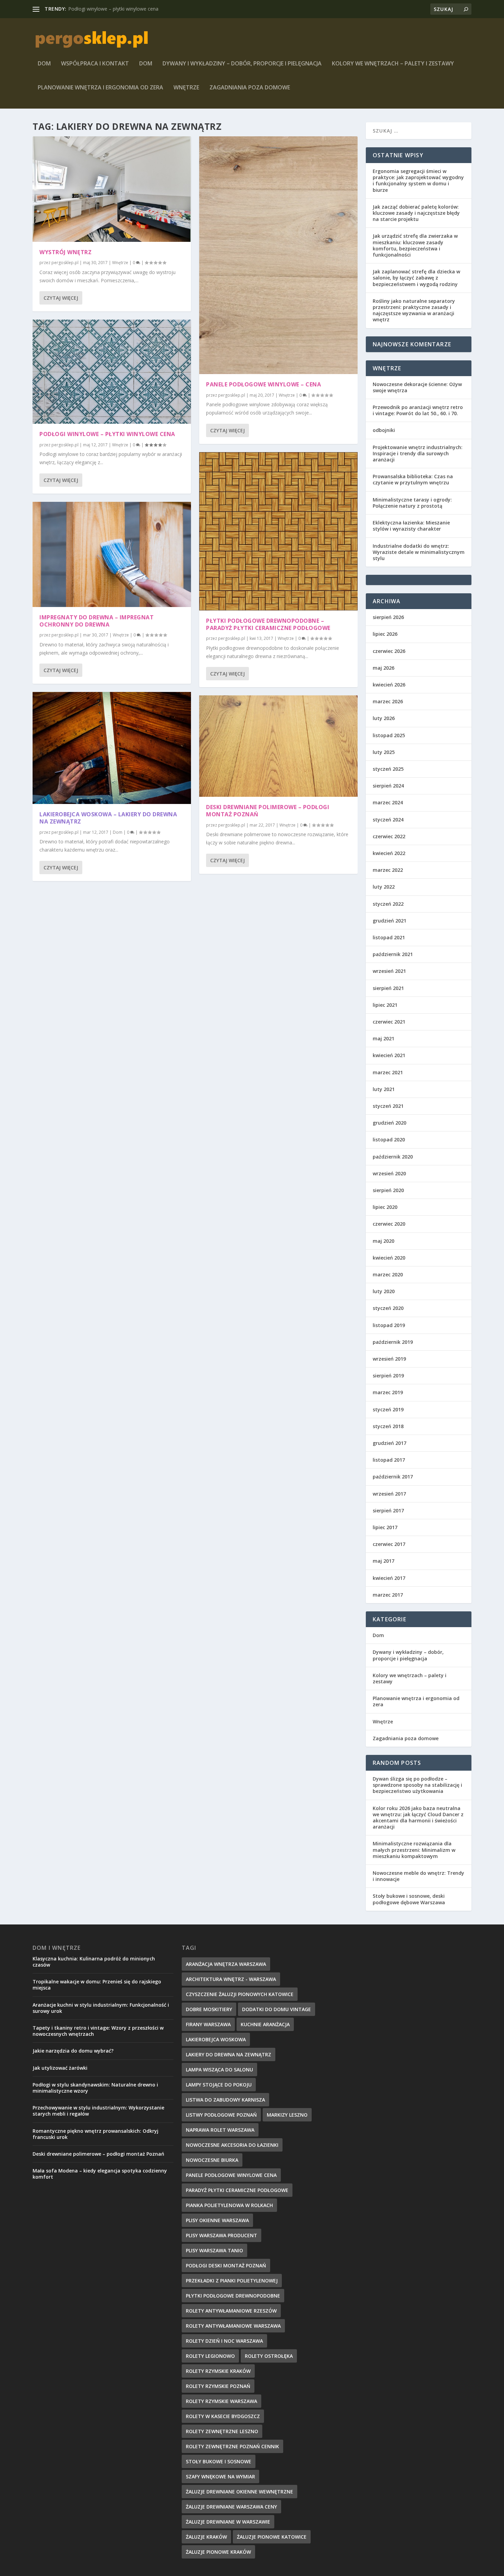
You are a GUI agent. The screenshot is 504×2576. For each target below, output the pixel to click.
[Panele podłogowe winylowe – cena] (278, 255)
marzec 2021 (388, 1072)
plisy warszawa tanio (214, 2250)
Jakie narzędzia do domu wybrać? (73, 2051)
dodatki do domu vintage (277, 2009)
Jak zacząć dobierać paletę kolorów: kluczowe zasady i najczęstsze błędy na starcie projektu (416, 213)
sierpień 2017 (388, 1510)
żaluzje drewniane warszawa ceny (231, 2507)
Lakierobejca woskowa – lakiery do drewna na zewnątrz (108, 818)
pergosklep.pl (65, 263)
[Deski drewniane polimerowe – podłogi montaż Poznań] (278, 746)
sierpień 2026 (388, 617)
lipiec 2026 (385, 634)
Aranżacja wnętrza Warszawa (226, 1964)
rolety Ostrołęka (269, 2356)
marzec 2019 (388, 1392)
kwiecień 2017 (389, 1578)
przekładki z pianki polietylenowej (232, 2281)
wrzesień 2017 (389, 1494)
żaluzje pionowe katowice (272, 2537)
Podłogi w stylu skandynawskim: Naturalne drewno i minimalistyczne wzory (95, 2088)
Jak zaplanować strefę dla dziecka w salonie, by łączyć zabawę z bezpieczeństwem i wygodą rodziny (416, 278)
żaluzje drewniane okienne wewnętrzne (239, 2492)
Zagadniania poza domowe (250, 88)
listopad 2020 (389, 1140)
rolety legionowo (210, 2356)
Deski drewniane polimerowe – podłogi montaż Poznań (268, 811)
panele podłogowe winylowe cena (231, 2175)
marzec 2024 (388, 802)
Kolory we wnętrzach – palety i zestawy (393, 64)
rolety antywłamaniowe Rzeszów (231, 2311)
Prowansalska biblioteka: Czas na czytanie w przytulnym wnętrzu (413, 479)
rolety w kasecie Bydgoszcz (223, 2416)
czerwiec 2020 (389, 1224)
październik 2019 (393, 1342)
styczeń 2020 (388, 1308)
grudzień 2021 (389, 921)
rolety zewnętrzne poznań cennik (232, 2446)
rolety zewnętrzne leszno (222, 2431)
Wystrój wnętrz (65, 252)
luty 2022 (384, 887)
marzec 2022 (388, 870)
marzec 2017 (388, 1595)
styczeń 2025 (388, 769)
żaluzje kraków (206, 2537)
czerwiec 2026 (389, 651)
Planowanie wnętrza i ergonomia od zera (100, 88)
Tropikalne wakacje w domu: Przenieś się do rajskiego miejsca (97, 1985)
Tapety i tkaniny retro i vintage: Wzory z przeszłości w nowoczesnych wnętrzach (98, 2031)
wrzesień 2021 (389, 971)
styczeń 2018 (388, 1426)
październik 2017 (393, 1477)
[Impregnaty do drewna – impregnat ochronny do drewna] (112, 554)
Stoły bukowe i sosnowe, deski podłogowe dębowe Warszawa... (139, 9)
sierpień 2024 (388, 786)
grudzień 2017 (389, 1443)
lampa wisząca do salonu (219, 2070)
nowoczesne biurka (212, 2160)
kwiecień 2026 (389, 685)
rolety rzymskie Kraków (218, 2371)
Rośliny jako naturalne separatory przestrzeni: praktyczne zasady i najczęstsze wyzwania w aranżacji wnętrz (414, 310)
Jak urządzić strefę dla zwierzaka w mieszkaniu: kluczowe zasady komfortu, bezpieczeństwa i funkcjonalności (415, 245)
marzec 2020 (388, 1274)
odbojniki (384, 430)
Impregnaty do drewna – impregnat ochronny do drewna (97, 621)
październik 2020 (393, 1157)
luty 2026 (384, 718)
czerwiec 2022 (389, 836)
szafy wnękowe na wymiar (220, 2476)
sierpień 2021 (388, 988)
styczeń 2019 (388, 1409)
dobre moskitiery (209, 2009)
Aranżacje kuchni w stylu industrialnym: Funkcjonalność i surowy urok (101, 2008)
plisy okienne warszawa (217, 2220)
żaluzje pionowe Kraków (218, 2552)
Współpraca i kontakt (95, 64)
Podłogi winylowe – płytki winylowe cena (107, 434)
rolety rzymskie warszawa (221, 2401)
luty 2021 (384, 1089)
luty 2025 (384, 752)
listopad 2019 (389, 1325)
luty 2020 (384, 1291)
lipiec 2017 (385, 1527)
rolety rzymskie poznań (218, 2386)
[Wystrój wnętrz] (112, 189)
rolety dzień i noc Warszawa (224, 2341)
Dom (44, 64)
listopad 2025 (389, 735)
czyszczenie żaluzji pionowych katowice (240, 1994)
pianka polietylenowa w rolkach (229, 2205)
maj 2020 (383, 1241)
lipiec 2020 (385, 1207)
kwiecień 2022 (389, 853)
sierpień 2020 (388, 1190)
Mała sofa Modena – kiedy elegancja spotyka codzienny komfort (100, 2174)
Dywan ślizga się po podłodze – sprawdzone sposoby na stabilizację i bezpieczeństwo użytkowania (417, 1785)
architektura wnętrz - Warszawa (231, 1979)
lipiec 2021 (385, 1005)
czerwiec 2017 (389, 1544)
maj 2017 (383, 1561)
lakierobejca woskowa (216, 2039)
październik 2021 (393, 954)
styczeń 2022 (388, 904)
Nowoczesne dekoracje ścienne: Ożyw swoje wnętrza (417, 387)
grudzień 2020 (389, 1123)
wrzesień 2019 (389, 1359)
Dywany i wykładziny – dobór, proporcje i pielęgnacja (242, 64)
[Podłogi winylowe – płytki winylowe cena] (112, 372)
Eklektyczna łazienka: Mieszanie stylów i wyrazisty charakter (411, 526)
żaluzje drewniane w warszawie (228, 2522)
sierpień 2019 (388, 1376)
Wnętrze (186, 88)
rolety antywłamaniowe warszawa (233, 2326)
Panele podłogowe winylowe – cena (263, 384)
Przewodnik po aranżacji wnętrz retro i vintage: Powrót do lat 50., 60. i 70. (418, 410)
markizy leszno (287, 2115)
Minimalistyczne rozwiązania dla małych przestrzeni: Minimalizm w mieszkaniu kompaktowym (414, 1850)
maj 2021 (383, 1038)
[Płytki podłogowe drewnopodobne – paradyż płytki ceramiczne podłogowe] (278, 531)
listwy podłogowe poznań (221, 2115)
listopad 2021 (389, 937)
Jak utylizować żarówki (60, 2068)
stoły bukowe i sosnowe (219, 2461)
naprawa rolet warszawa (220, 2130)
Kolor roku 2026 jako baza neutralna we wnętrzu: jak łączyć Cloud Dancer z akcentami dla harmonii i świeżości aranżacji (418, 1818)
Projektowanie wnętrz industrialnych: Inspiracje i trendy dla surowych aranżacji (418, 453)
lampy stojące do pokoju (219, 2085)
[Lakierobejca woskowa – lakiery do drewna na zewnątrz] (112, 748)
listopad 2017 (389, 1460)
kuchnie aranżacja (265, 2024)
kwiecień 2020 (389, 1258)
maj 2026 (383, 668)
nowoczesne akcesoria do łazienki (232, 2145)
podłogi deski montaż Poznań (226, 2265)
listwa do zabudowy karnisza (225, 2100)
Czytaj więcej (61, 298)
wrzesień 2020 (389, 1173)
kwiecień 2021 (389, 1055)
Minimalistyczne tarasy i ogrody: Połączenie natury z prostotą (412, 503)
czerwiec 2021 (389, 1022)
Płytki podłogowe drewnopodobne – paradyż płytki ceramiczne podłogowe (268, 624)
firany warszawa (208, 2024)
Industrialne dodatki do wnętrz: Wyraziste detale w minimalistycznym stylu (419, 552)
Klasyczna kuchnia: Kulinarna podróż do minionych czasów (94, 1962)
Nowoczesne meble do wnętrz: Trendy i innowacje (418, 1876)
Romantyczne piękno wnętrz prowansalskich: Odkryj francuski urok (95, 2134)
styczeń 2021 (388, 1106)
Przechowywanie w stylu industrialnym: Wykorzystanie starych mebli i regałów (98, 2111)
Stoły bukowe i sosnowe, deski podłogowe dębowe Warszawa (409, 1899)
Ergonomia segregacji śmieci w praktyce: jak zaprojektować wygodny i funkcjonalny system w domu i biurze (418, 181)
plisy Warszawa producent (221, 2235)
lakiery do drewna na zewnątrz (229, 2054)
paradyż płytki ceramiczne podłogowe (237, 2190)
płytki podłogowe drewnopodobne (233, 2296)
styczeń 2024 (388, 820)
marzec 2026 (388, 701)
